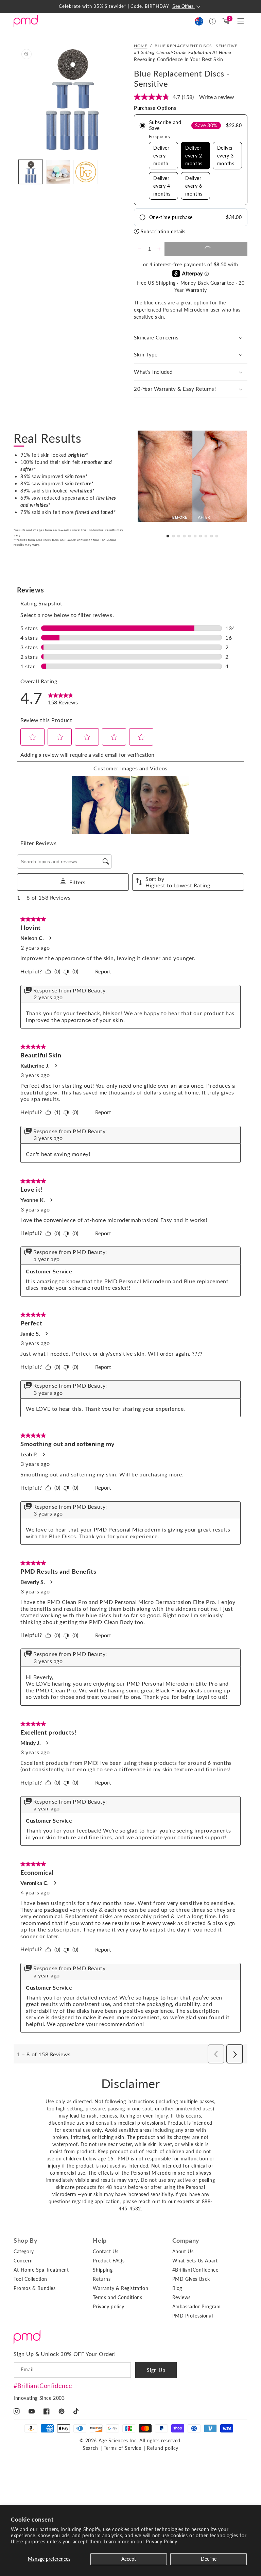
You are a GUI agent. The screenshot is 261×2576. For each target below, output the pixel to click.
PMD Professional (193, 2316)
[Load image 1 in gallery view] (31, 172)
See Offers (184, 6)
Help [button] (100, 2240)
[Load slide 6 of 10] (195, 536)
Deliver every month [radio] (161, 156)
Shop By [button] (25, 2240)
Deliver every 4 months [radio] (162, 186)
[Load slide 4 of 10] (184, 536)
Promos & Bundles (35, 2288)
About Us (183, 2251)
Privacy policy (108, 2306)
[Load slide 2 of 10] (173, 536)
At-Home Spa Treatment (41, 2270)
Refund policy (163, 2448)
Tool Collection (30, 2279)
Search (90, 2448)
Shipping (103, 2270)
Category (24, 2251)
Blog (177, 2288)
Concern (23, 2261)
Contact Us (106, 2251)
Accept (129, 2559)
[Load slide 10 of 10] (217, 536)
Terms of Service (123, 2448)
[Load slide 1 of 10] (168, 536)
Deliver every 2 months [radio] (194, 156)
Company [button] (186, 2240)
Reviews (181, 2297)
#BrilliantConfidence (43, 2386)
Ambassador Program (197, 2306)
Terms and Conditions (117, 2297)
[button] (241, 21)
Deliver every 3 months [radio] (226, 156)
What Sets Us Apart (195, 2261)
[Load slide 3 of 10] (179, 536)
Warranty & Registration (120, 2288)
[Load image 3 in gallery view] (85, 172)
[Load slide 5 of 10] (190, 536)
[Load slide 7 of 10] (201, 536)
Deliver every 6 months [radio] (194, 186)
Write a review (217, 97)
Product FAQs (109, 2261)
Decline (209, 2559)
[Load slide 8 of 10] (206, 536)
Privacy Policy (161, 2541)
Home (141, 46)
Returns (102, 2279)
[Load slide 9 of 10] (211, 536)
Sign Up (156, 2370)
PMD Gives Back (191, 2279)
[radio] (191, 160)
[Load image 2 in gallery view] (58, 172)
